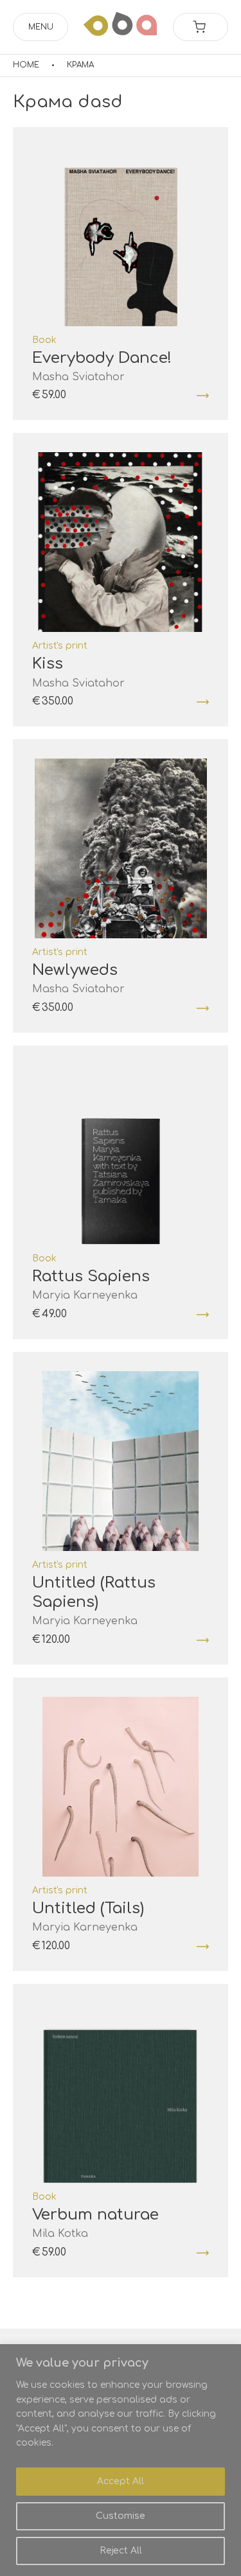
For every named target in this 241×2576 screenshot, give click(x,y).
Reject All (121, 2551)
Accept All (121, 2481)
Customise (121, 2516)
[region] (121, 2460)
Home (26, 65)
